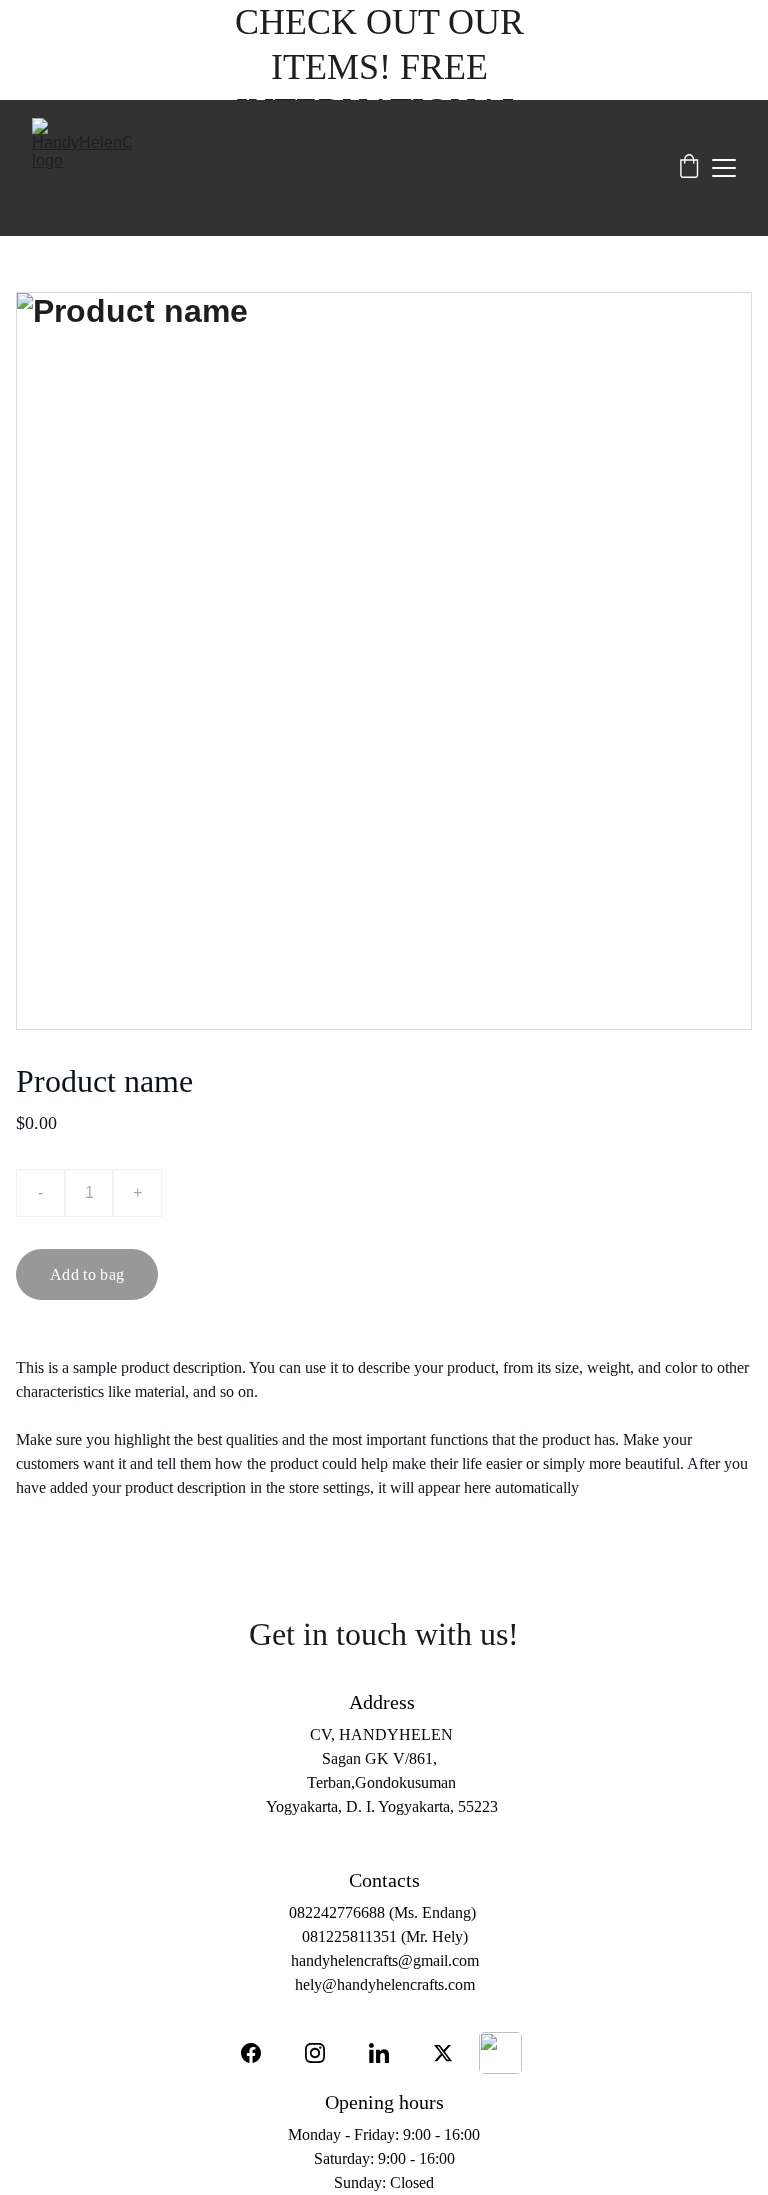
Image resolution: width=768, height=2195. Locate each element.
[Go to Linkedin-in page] (389, 2053)
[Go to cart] (689, 168)
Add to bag (87, 1274)
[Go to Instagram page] (325, 2053)
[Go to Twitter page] (443, 2053)
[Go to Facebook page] (261, 2053)
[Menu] (724, 168)
